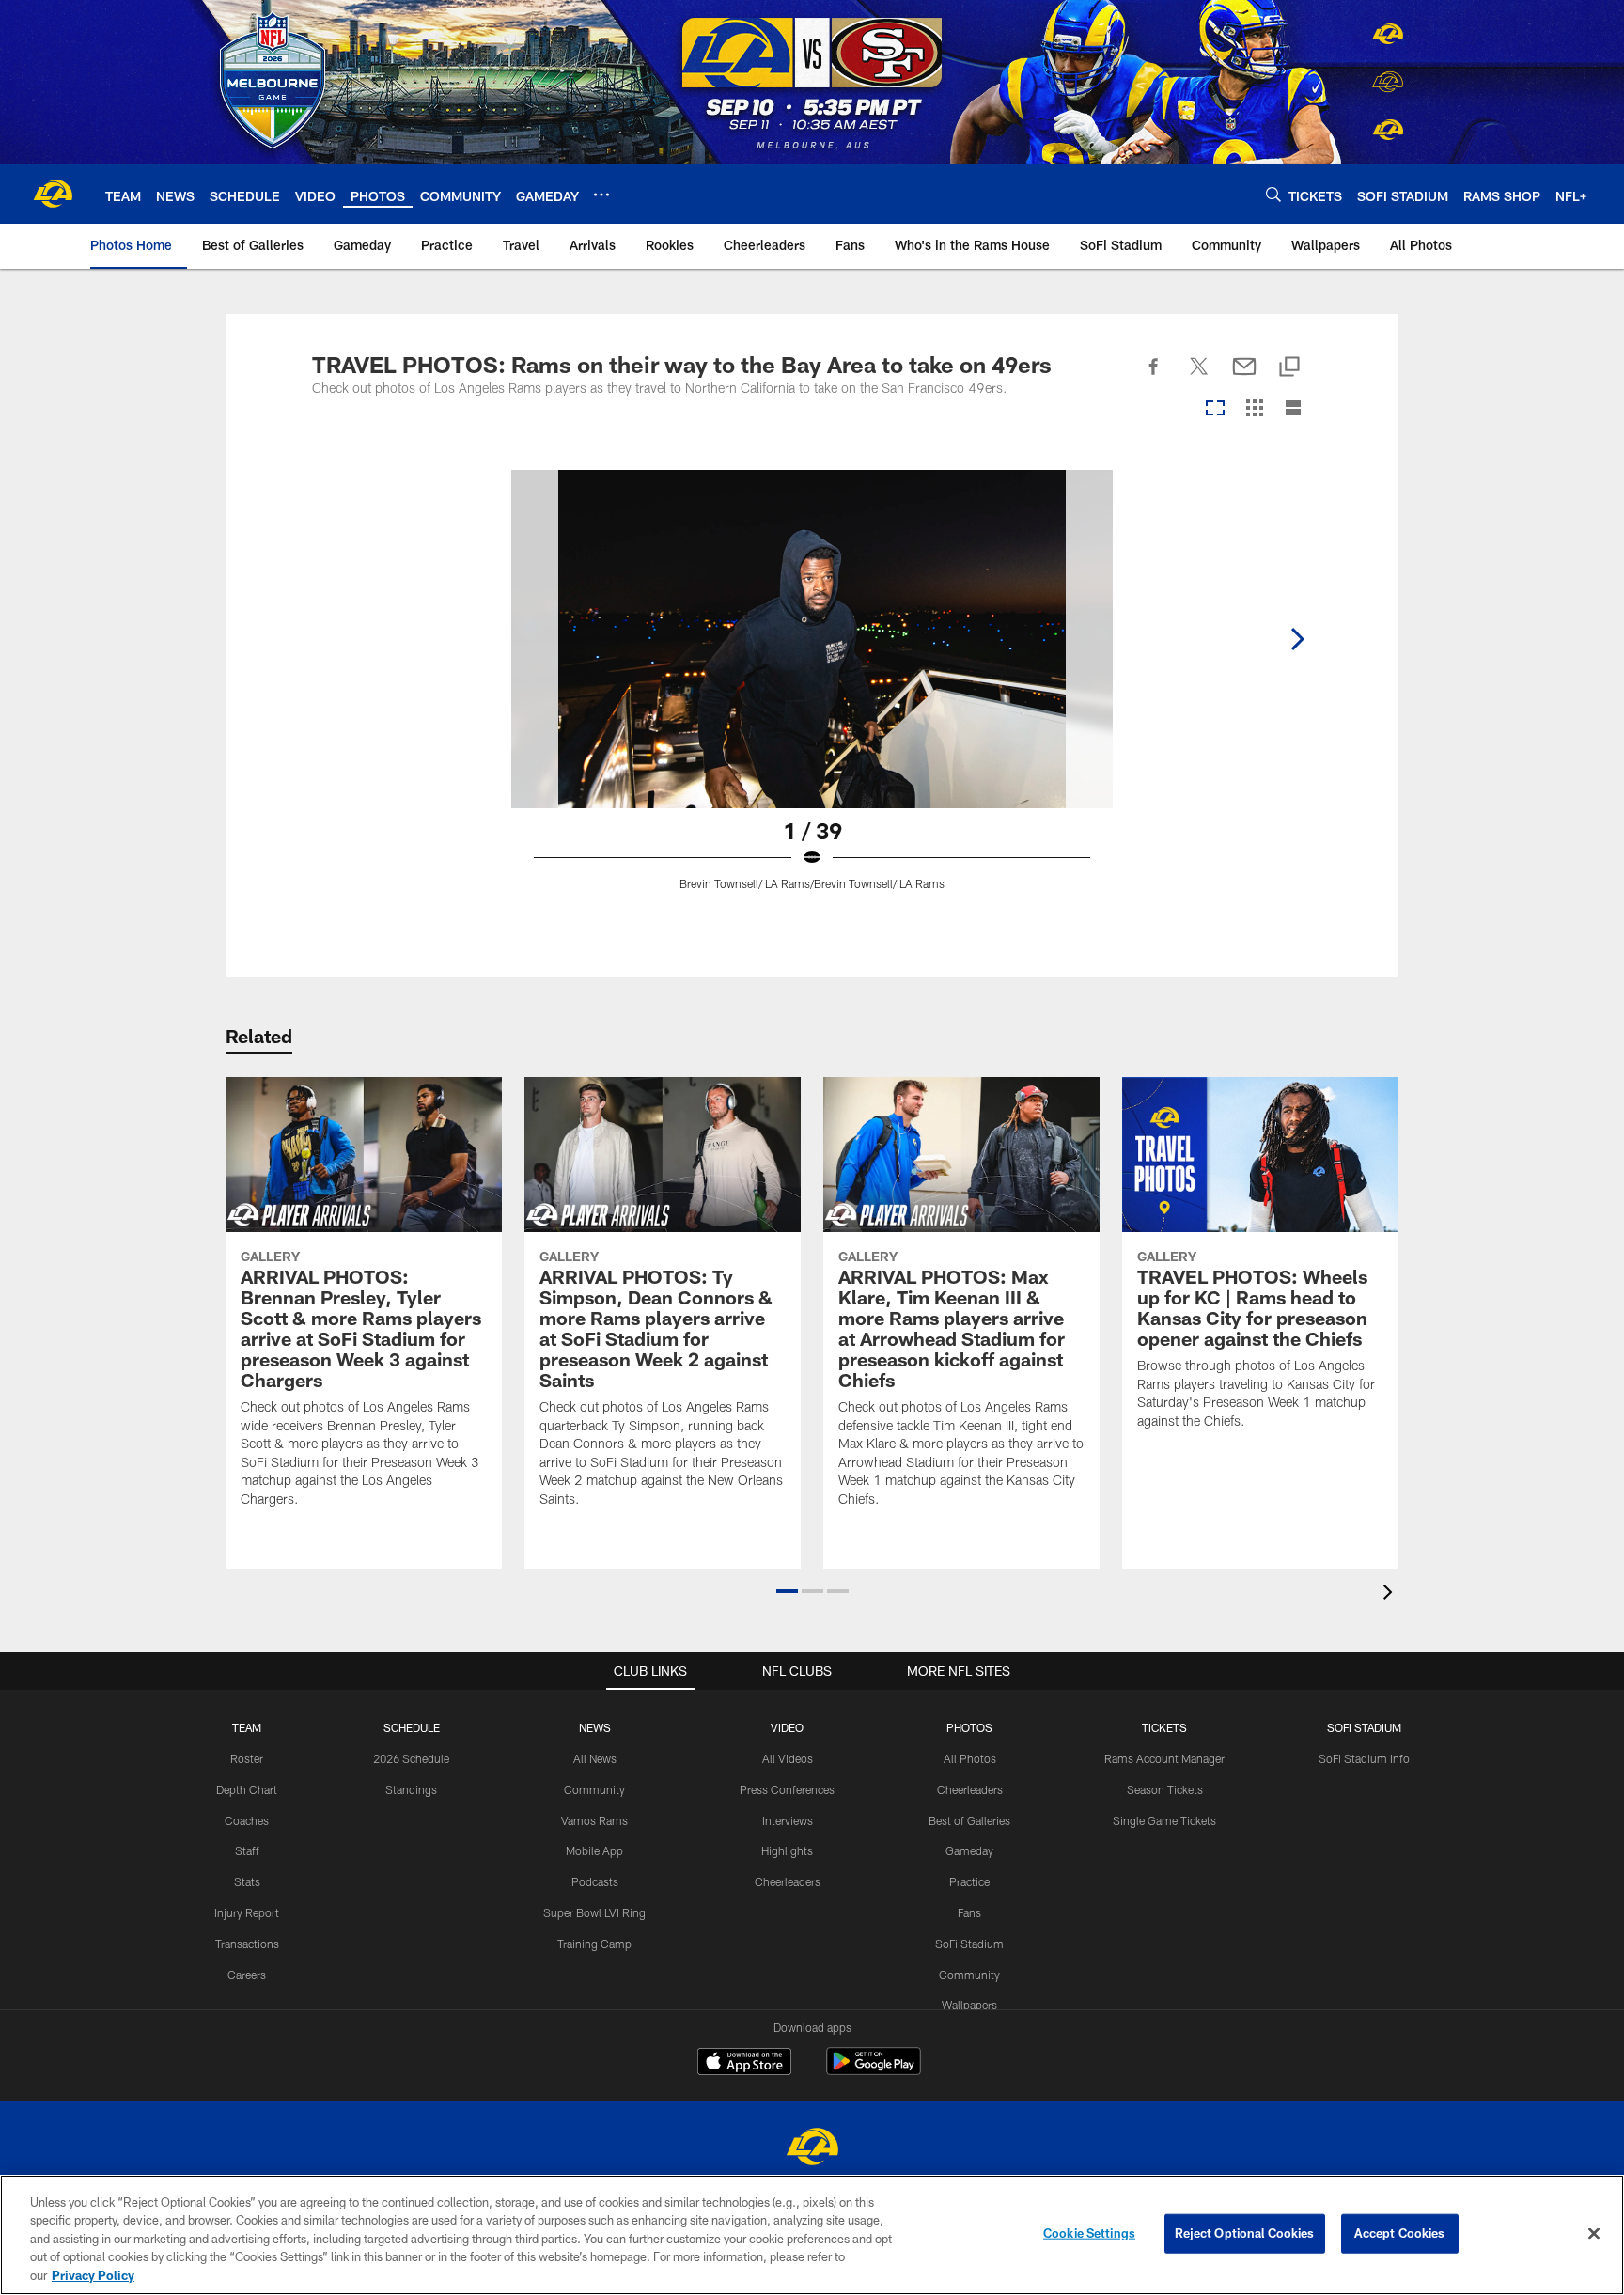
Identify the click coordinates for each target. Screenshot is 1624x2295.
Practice (969, 1881)
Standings (411, 1789)
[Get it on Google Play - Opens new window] (874, 2071)
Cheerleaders (788, 1881)
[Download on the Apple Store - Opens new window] (744, 2064)
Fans (969, 1912)
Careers (247, 1975)
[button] (787, 1591)
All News (595, 1758)
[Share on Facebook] (1154, 377)
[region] (812, 2235)
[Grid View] (1254, 409)
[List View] (1293, 409)
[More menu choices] (601, 195)
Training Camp (594, 1944)
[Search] (1273, 194)
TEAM (247, 1727)
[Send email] (1244, 377)
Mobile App (594, 1850)
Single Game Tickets (1164, 1820)
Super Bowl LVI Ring (594, 1912)
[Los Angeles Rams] (812, 2149)
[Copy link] (1289, 368)
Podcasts (595, 1881)
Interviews (788, 1820)
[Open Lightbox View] (812, 692)
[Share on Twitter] (1199, 377)
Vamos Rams (594, 1820)
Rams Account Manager (1164, 1758)
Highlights (787, 1850)
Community (594, 1789)
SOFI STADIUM (1364, 1727)
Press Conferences (787, 1789)
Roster (247, 1758)
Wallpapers (969, 2005)
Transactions (247, 1944)
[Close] (1594, 2234)
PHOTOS (969, 1727)
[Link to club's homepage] (53, 194)
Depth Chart (247, 1789)
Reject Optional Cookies (1245, 2233)
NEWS (595, 1727)
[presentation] (1391, 1594)
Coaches (247, 1820)
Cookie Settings (1089, 2233)
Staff (247, 1850)
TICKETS (1164, 1727)
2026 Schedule (411, 1758)
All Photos (970, 1758)
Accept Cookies (1400, 2233)
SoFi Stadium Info (1364, 1758)
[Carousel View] (1215, 409)
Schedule (412, 1727)
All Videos (788, 1758)
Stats (247, 1881)
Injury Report (247, 1912)
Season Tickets (1165, 1789)
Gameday (969, 1850)
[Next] (1297, 639)
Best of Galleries (969, 1820)
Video (787, 1727)
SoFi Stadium (969, 1944)
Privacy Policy (93, 2275)
